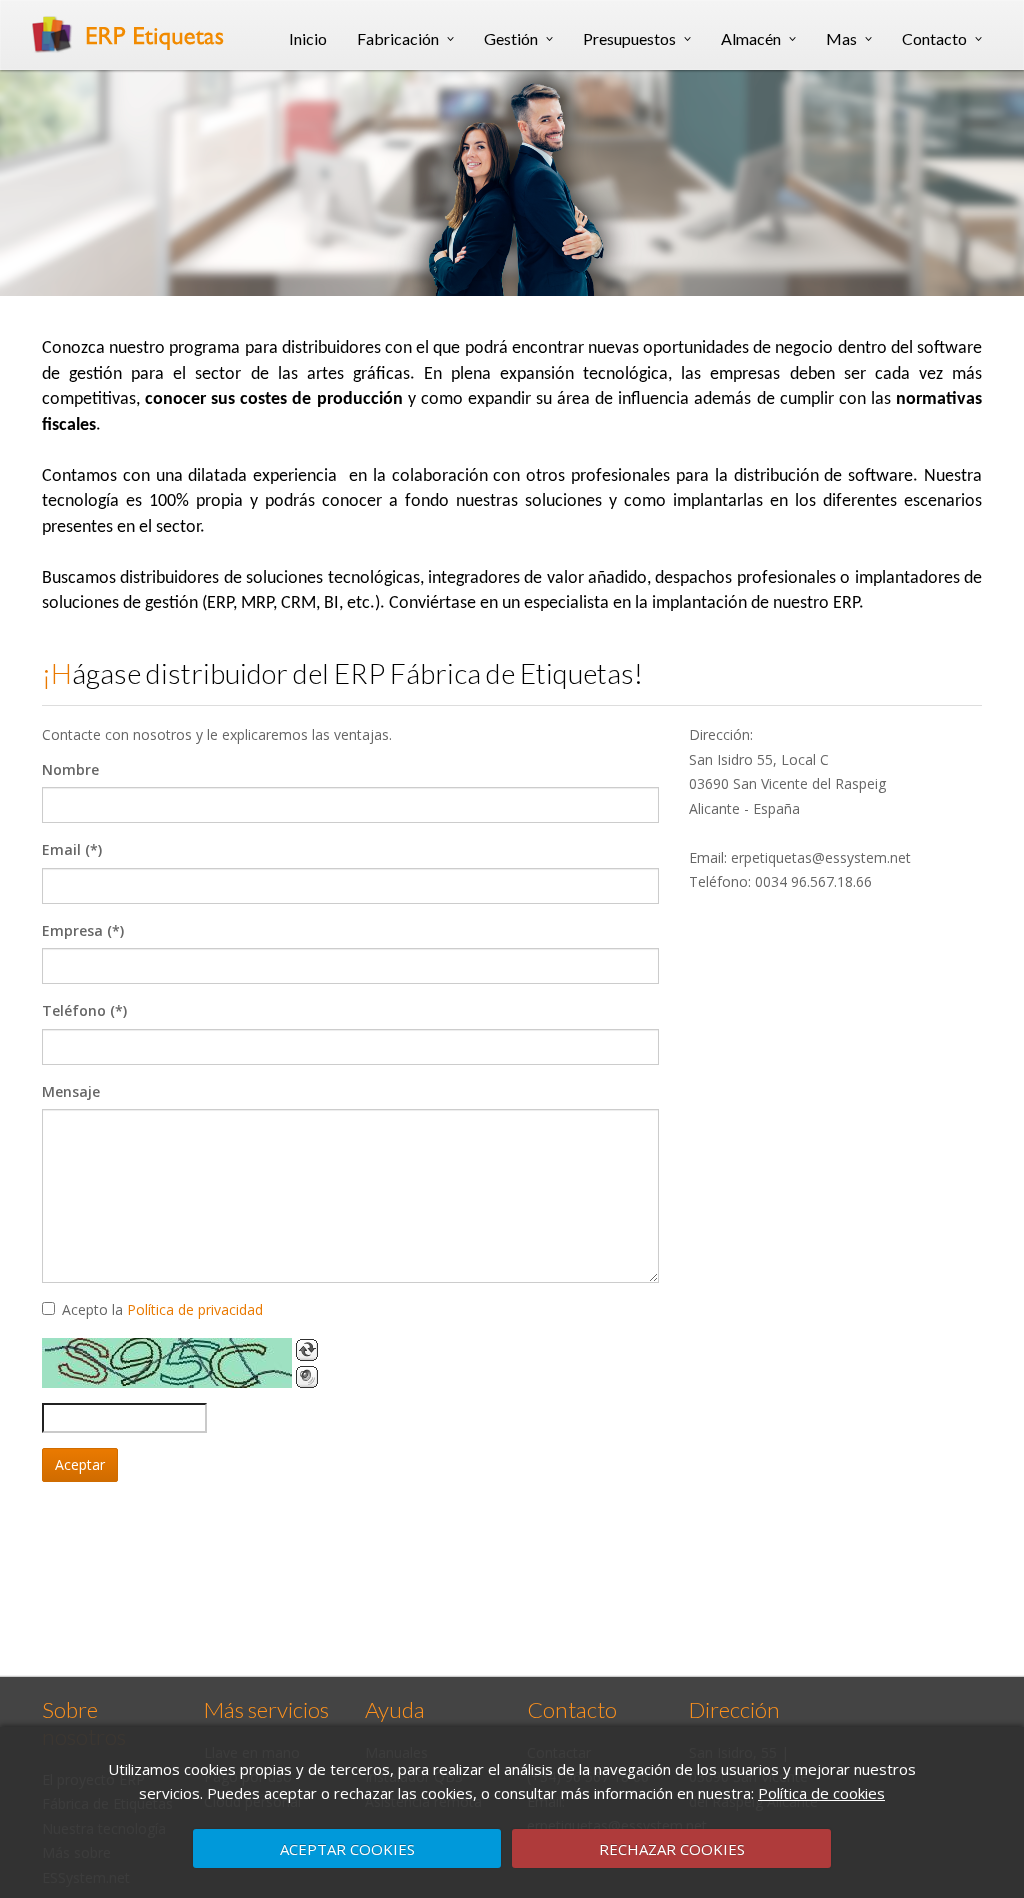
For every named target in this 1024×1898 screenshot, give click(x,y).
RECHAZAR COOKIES (672, 1849)
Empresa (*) (83, 930)
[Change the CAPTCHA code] (307, 1350)
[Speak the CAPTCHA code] (307, 1377)
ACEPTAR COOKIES (347, 1849)
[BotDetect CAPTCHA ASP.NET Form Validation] (167, 1363)
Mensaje (71, 1091)
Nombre (70, 769)
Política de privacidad (195, 1309)
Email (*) (72, 849)
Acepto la (162, 1309)
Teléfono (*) (84, 1010)
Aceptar (80, 1464)
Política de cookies (821, 1793)
